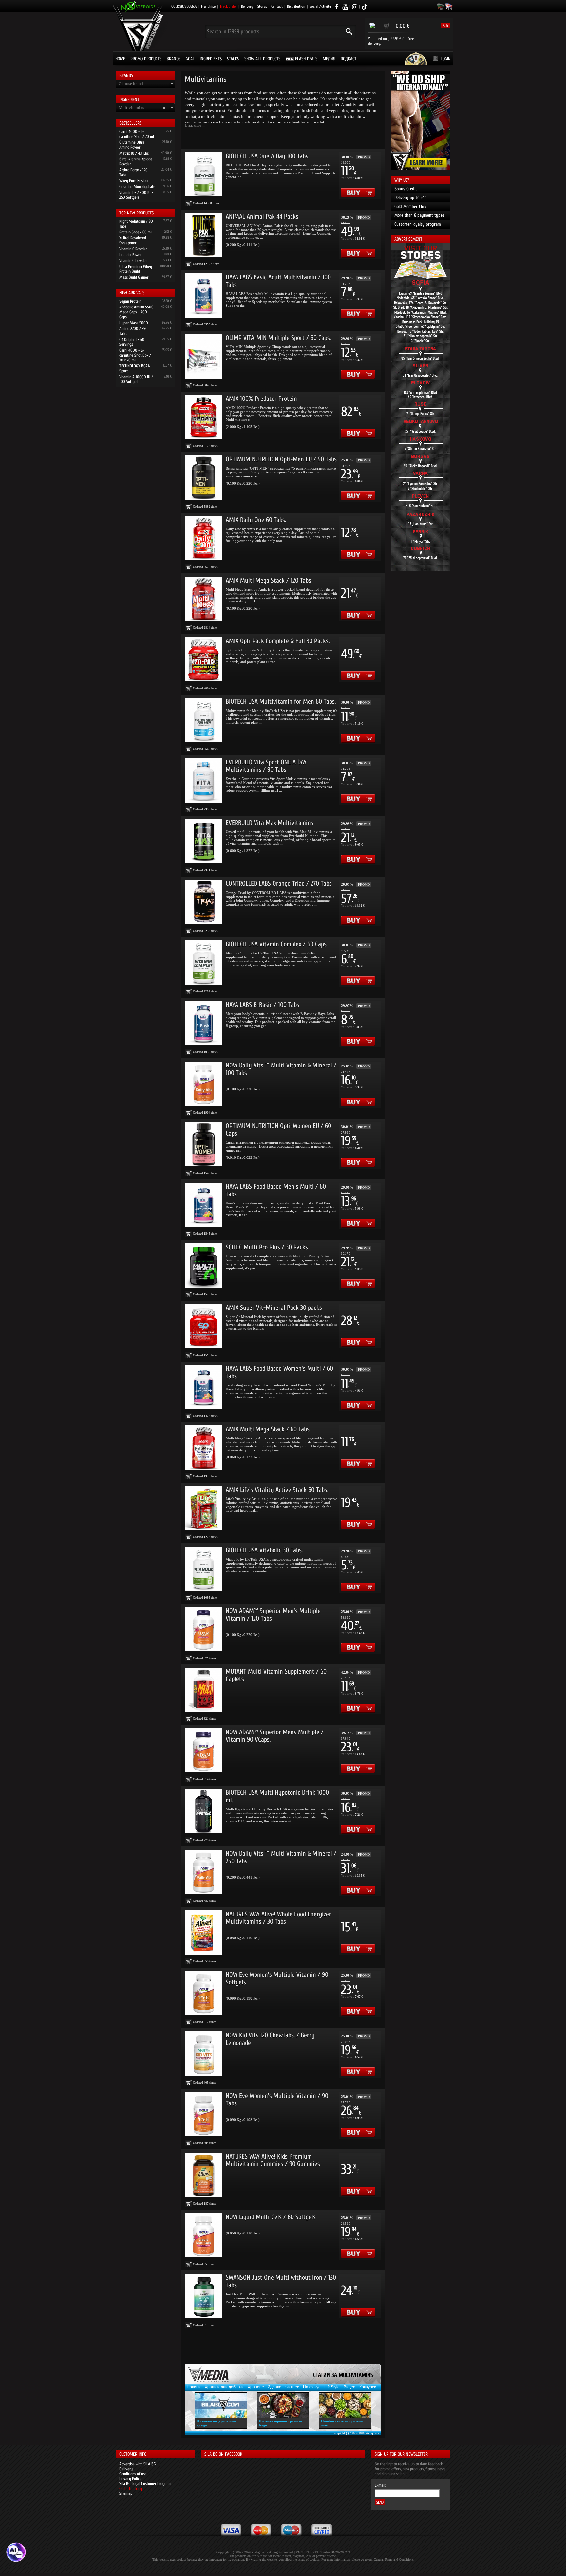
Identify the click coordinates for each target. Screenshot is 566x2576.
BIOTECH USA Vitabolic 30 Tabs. (264, 1550)
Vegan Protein (130, 301)
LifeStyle (332, 2387)
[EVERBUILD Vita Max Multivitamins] (204, 841)
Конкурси (368, 2387)
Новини (194, 2387)
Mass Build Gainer (134, 277)
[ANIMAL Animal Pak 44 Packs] (204, 235)
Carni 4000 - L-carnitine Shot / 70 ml (137, 134)
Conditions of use (133, 2474)
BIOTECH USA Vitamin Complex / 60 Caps (276, 944)
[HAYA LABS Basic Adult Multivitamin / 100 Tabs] (204, 296)
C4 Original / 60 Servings (132, 342)
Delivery (247, 6)
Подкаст (349, 59)
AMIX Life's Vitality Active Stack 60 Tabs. (277, 1490)
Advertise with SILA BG (138, 2464)
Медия (329, 59)
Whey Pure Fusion (133, 181)
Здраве (275, 2387)
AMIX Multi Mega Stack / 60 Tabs (268, 1429)
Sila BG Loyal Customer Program (145, 2483)
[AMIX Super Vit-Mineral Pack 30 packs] (204, 1326)
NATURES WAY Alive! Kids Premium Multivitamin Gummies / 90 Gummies (273, 2160)
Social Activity (320, 6)
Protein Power (130, 255)
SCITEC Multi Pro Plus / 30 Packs (267, 1247)
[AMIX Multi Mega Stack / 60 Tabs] (204, 1447)
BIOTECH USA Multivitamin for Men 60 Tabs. (281, 702)
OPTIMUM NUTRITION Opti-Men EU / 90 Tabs (281, 459)
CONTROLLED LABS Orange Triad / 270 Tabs (279, 884)
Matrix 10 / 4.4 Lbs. (134, 153)
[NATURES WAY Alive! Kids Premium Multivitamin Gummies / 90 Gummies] (204, 2175)
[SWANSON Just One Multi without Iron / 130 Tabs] (204, 2296)
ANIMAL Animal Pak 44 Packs (262, 217)
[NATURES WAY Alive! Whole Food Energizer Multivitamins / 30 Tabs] (204, 1932)
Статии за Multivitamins (343, 2375)
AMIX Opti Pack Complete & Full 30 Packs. (278, 641)
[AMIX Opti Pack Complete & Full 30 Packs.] (204, 659)
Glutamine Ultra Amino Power (132, 145)
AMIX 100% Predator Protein (261, 399)
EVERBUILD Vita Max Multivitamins (270, 823)
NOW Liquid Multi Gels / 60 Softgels (271, 2217)
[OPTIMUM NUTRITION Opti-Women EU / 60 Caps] (204, 1144)
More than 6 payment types (419, 215)
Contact (277, 6)
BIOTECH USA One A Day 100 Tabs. (267, 156)
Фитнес (292, 2387)
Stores (262, 6)
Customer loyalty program (418, 224)
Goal (190, 59)
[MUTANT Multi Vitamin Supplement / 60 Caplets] (204, 1690)
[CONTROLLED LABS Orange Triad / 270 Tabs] (204, 902)
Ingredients (211, 59)
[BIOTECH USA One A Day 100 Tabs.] (204, 174)
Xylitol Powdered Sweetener (133, 240)
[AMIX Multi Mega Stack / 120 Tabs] (204, 599)
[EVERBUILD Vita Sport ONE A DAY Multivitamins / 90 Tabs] (204, 780)
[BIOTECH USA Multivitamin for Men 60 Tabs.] (204, 720)
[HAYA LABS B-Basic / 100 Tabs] (204, 1023)
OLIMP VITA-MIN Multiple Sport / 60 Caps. (278, 338)
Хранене (256, 2387)
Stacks (233, 59)
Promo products (146, 59)
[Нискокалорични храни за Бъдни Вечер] (283, 2405)
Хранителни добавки (224, 2387)
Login (446, 59)
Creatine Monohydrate (137, 186)
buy (446, 26)
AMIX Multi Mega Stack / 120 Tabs (268, 580)
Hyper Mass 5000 (134, 323)
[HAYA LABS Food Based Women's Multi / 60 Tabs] (204, 1387)
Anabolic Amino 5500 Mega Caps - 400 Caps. (136, 312)
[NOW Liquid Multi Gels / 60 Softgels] (204, 2235)
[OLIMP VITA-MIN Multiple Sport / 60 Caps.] (204, 356)
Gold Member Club (410, 206)
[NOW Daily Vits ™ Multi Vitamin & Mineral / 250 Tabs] (204, 1872)
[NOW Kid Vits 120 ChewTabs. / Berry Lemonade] (204, 2054)
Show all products (262, 59)
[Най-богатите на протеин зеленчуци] (345, 2405)
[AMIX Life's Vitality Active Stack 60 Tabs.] (204, 1508)
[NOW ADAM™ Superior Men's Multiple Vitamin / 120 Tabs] (204, 1629)
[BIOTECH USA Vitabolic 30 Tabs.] (204, 1569)
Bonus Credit (406, 189)
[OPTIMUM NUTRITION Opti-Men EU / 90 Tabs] (204, 478)
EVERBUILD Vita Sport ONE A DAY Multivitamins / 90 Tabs (266, 766)
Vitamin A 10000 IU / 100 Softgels (136, 379)
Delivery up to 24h (411, 198)
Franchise (208, 6)
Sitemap (126, 2493)
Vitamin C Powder (133, 249)
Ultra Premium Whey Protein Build (136, 269)
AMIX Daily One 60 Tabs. (256, 520)
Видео (349, 2387)
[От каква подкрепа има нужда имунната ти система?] (221, 2405)
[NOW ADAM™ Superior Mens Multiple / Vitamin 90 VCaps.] (204, 1750)
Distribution (296, 6)
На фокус (312, 2387)
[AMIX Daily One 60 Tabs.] (204, 538)
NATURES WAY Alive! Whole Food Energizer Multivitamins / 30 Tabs (278, 1918)
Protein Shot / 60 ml (135, 232)
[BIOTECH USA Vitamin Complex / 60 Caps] (204, 963)
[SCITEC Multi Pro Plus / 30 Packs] (204, 1265)
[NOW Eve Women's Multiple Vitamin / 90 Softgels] (204, 1993)
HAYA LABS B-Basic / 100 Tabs (263, 1005)
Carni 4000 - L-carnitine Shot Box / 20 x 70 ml (135, 355)
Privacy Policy (130, 2479)
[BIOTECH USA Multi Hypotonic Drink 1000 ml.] (204, 1811)
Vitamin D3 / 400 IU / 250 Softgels (136, 195)
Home (120, 59)
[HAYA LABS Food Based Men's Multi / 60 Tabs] (204, 1205)
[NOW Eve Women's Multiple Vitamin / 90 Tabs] (204, 2114)
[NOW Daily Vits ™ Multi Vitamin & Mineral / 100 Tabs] (204, 1084)
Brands (174, 59)
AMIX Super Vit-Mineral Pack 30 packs (274, 1308)
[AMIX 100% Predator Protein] (204, 417)
